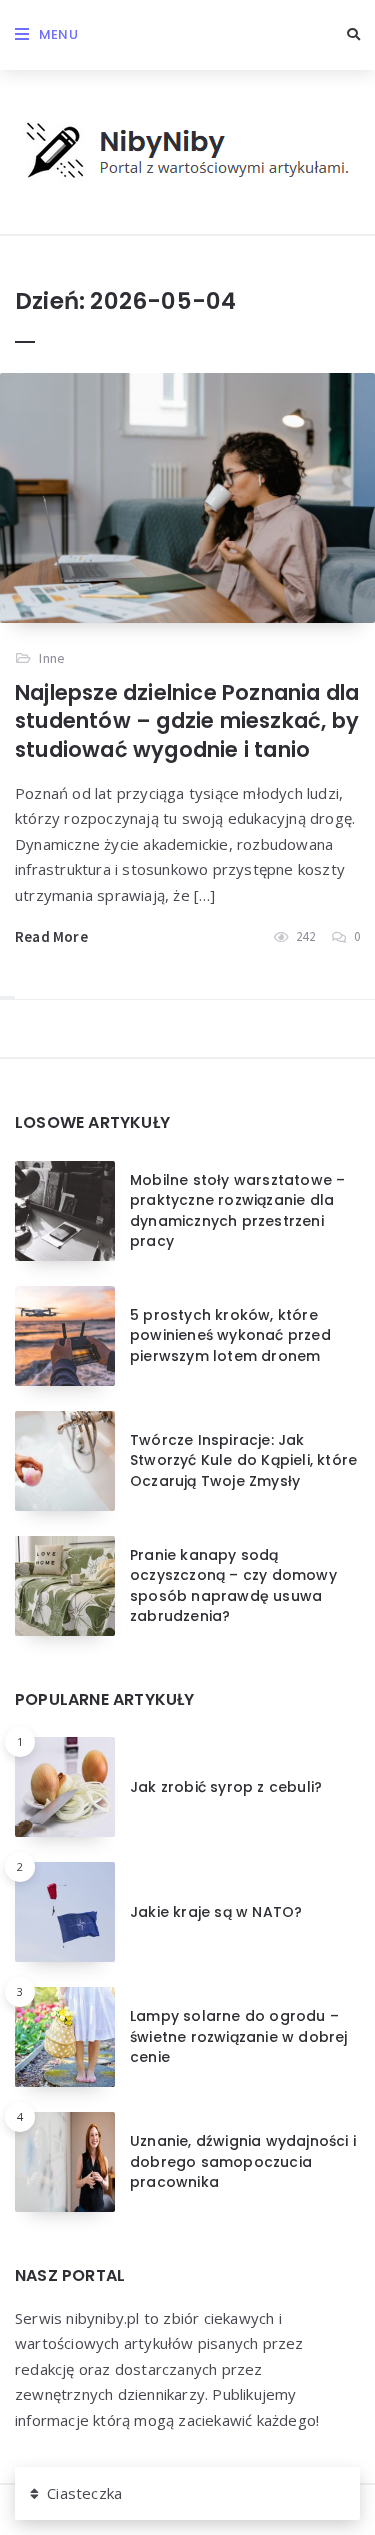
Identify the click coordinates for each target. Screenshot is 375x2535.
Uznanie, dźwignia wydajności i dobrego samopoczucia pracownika (243, 2161)
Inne (52, 658)
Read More (51, 936)
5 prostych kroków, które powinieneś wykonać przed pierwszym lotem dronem (230, 1335)
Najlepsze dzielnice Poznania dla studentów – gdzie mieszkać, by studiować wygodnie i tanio (187, 721)
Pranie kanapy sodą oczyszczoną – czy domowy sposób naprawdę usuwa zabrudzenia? (233, 1585)
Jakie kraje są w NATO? (216, 1912)
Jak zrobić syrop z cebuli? (226, 1787)
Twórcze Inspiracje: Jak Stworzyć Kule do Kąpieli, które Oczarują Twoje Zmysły (243, 1460)
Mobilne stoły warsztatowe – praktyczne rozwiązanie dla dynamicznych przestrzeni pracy (237, 1210)
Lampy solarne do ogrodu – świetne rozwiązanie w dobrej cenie (239, 2036)
